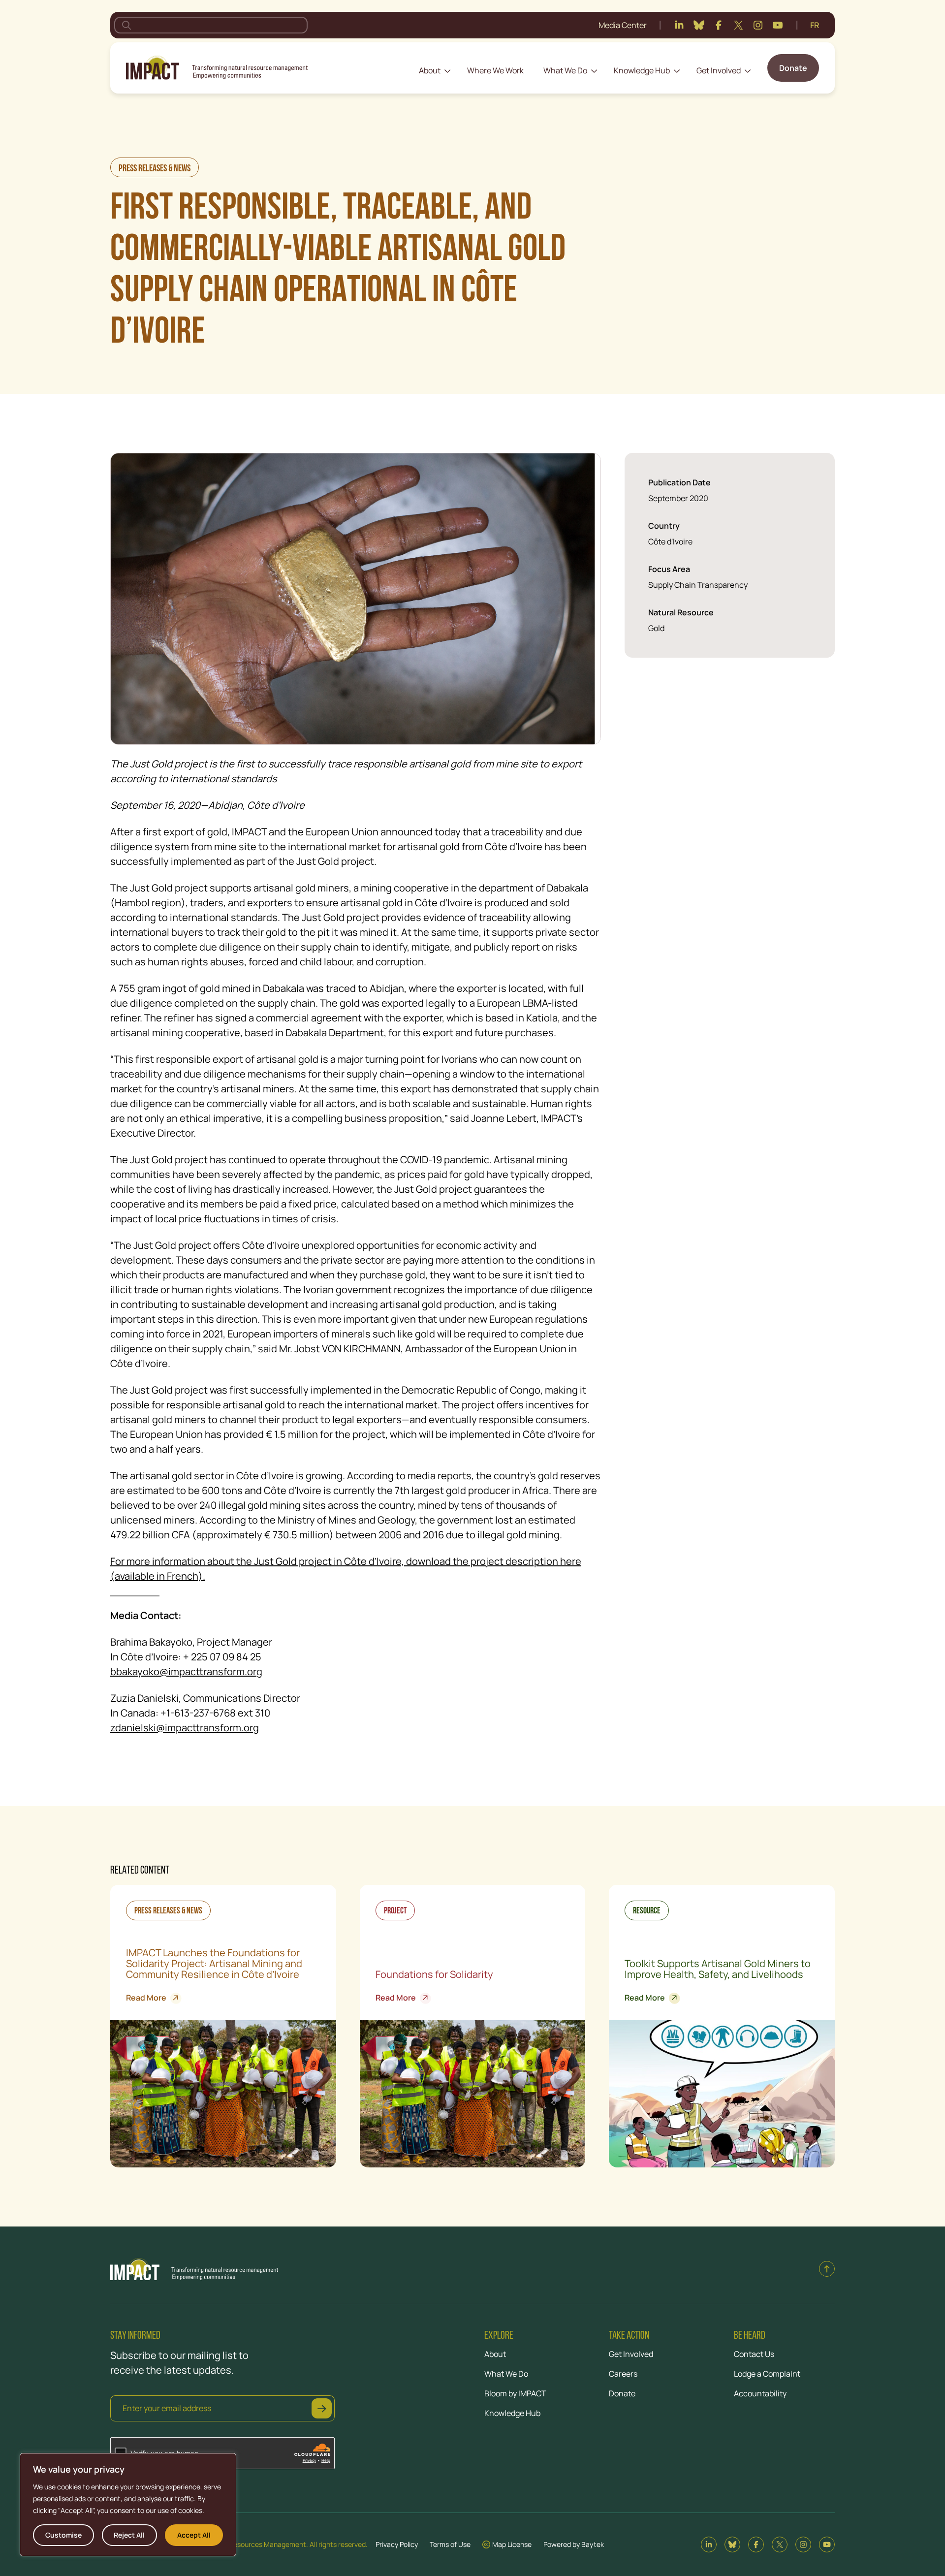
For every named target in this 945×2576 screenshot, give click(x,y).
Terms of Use (450, 2544)
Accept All (194, 2535)
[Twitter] (738, 25)
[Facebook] (719, 25)
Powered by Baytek (574, 2544)
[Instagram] (758, 25)
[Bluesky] (699, 25)
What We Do (565, 70)
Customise (63, 2535)
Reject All (129, 2535)
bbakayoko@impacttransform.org (186, 1671)
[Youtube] (778, 25)
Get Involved (719, 70)
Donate (793, 68)
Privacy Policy (397, 2544)
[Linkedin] (679, 25)
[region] (128, 2505)
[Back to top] (827, 2269)
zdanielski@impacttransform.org (185, 1728)
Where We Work (495, 70)
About (430, 70)
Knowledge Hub (642, 70)
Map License (512, 2544)
